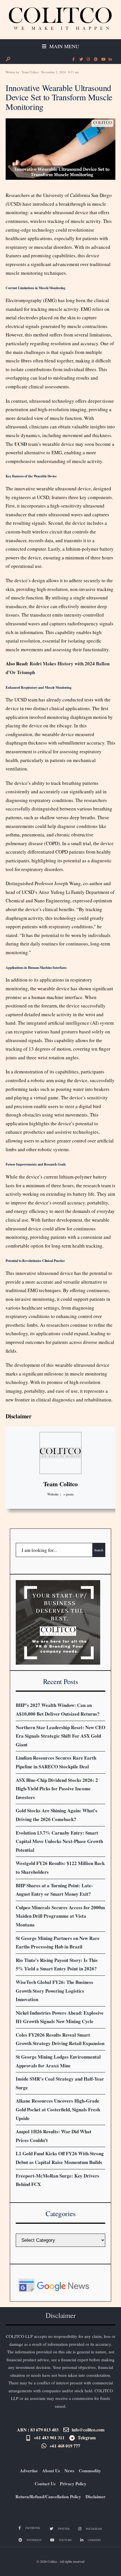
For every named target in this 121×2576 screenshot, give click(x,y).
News (69, 2471)
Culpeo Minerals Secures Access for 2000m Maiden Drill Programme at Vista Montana (60, 1916)
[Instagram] (88, 59)
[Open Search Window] (8, 59)
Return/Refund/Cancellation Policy (48, 2497)
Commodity (90, 2471)
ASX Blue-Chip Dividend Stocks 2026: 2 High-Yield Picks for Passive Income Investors (57, 1789)
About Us (51, 2471)
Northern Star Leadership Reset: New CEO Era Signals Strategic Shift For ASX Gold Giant (60, 1736)
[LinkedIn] (110, 59)
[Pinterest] (95, 59)
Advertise (29, 2471)
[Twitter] (81, 59)
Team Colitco (30, 72)
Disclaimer (19, 1416)
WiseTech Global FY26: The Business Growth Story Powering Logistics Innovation (54, 1991)
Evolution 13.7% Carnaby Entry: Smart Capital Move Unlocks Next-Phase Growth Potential (59, 1841)
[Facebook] (73, 59)
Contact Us (45, 2484)
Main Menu (63, 46)
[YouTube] (103, 59)
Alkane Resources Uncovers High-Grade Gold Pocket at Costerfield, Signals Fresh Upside (58, 2109)
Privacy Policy (73, 2484)
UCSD (21, 444)
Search (99, 1550)
